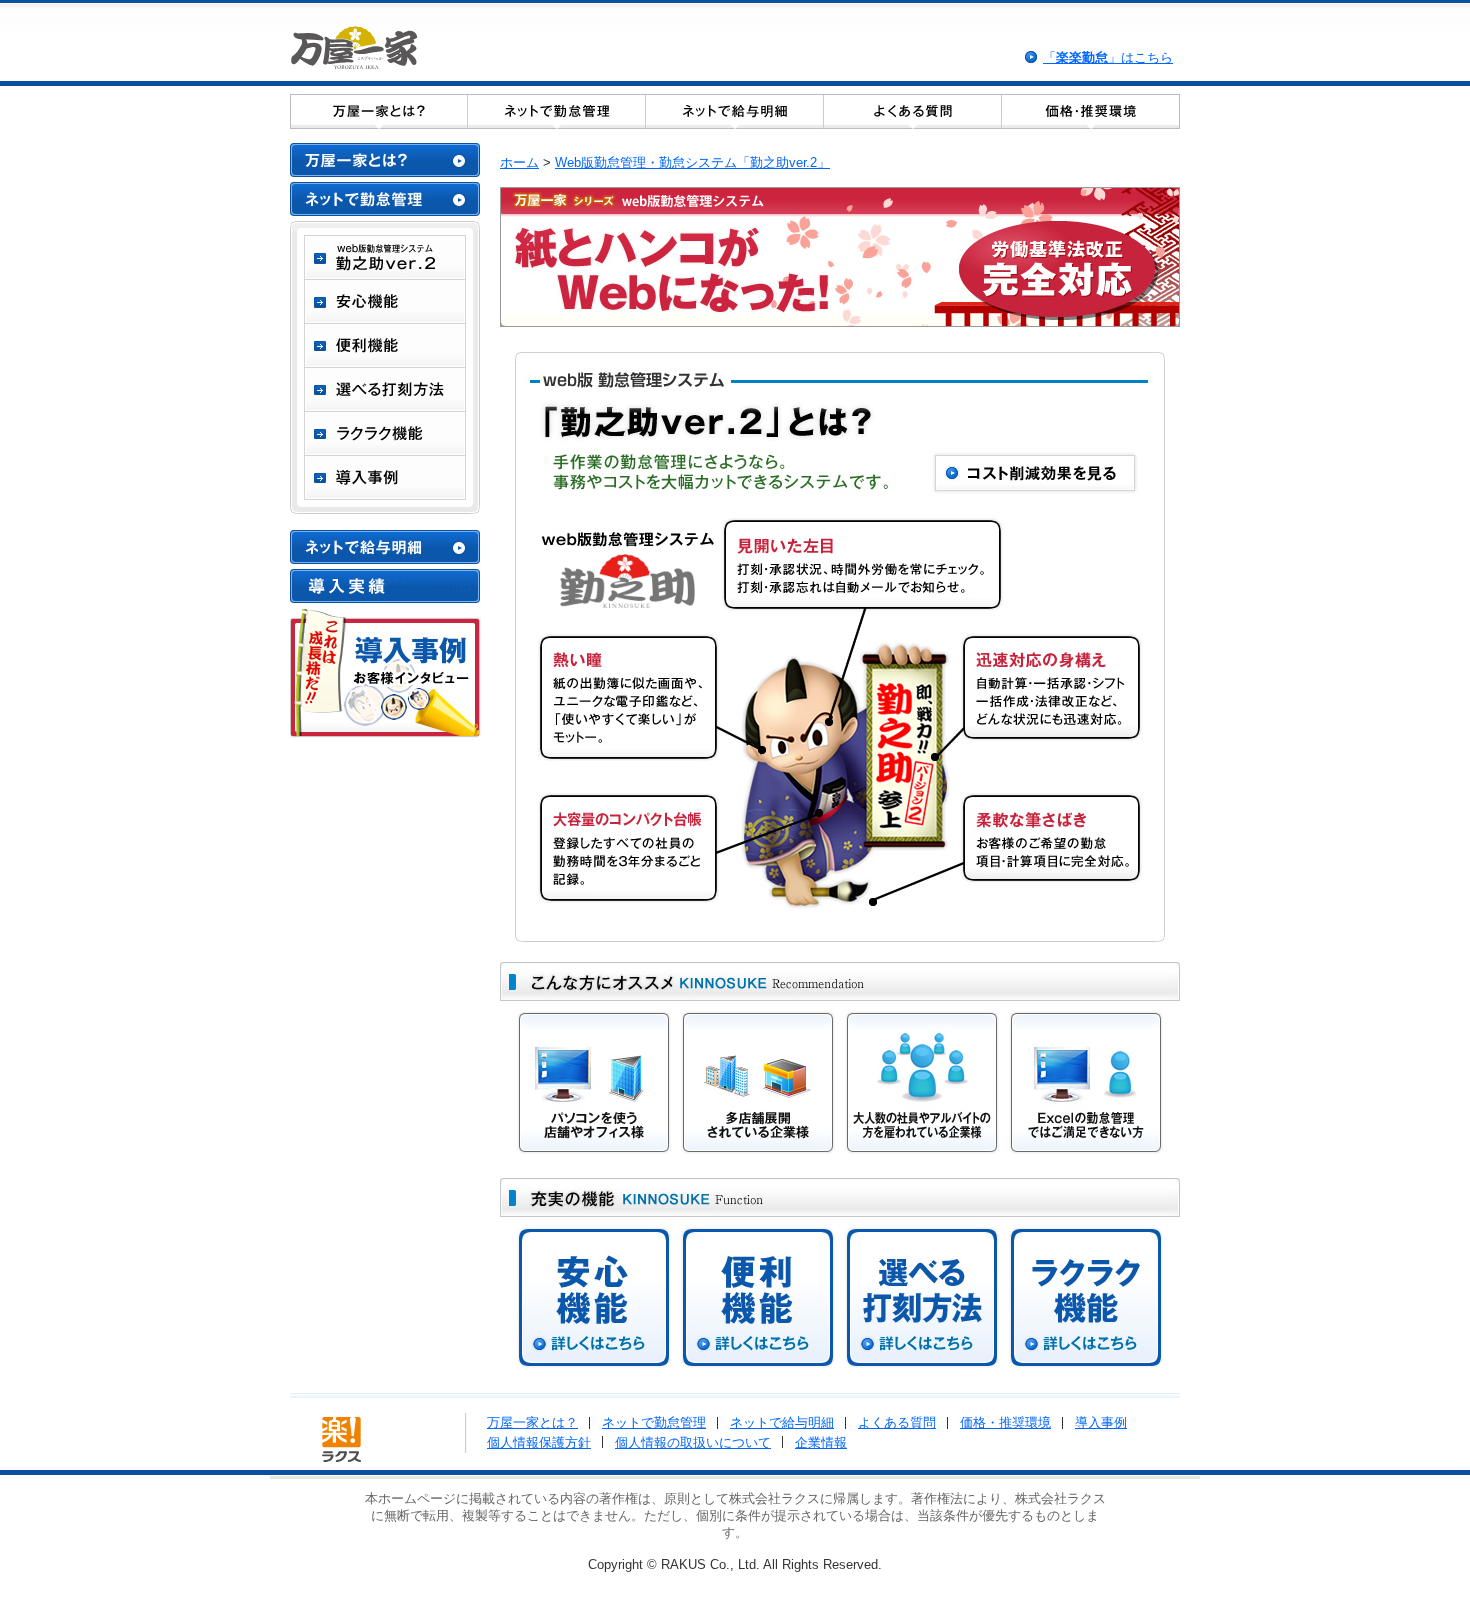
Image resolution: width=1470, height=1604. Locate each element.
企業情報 (821, 1442)
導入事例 (1101, 1422)
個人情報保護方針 (539, 1442)
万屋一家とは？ (532, 1422)
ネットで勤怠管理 (654, 1422)
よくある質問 (897, 1422)
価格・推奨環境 (1005, 1422)
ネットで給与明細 (782, 1422)
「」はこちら (1108, 57)
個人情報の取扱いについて (693, 1442)
